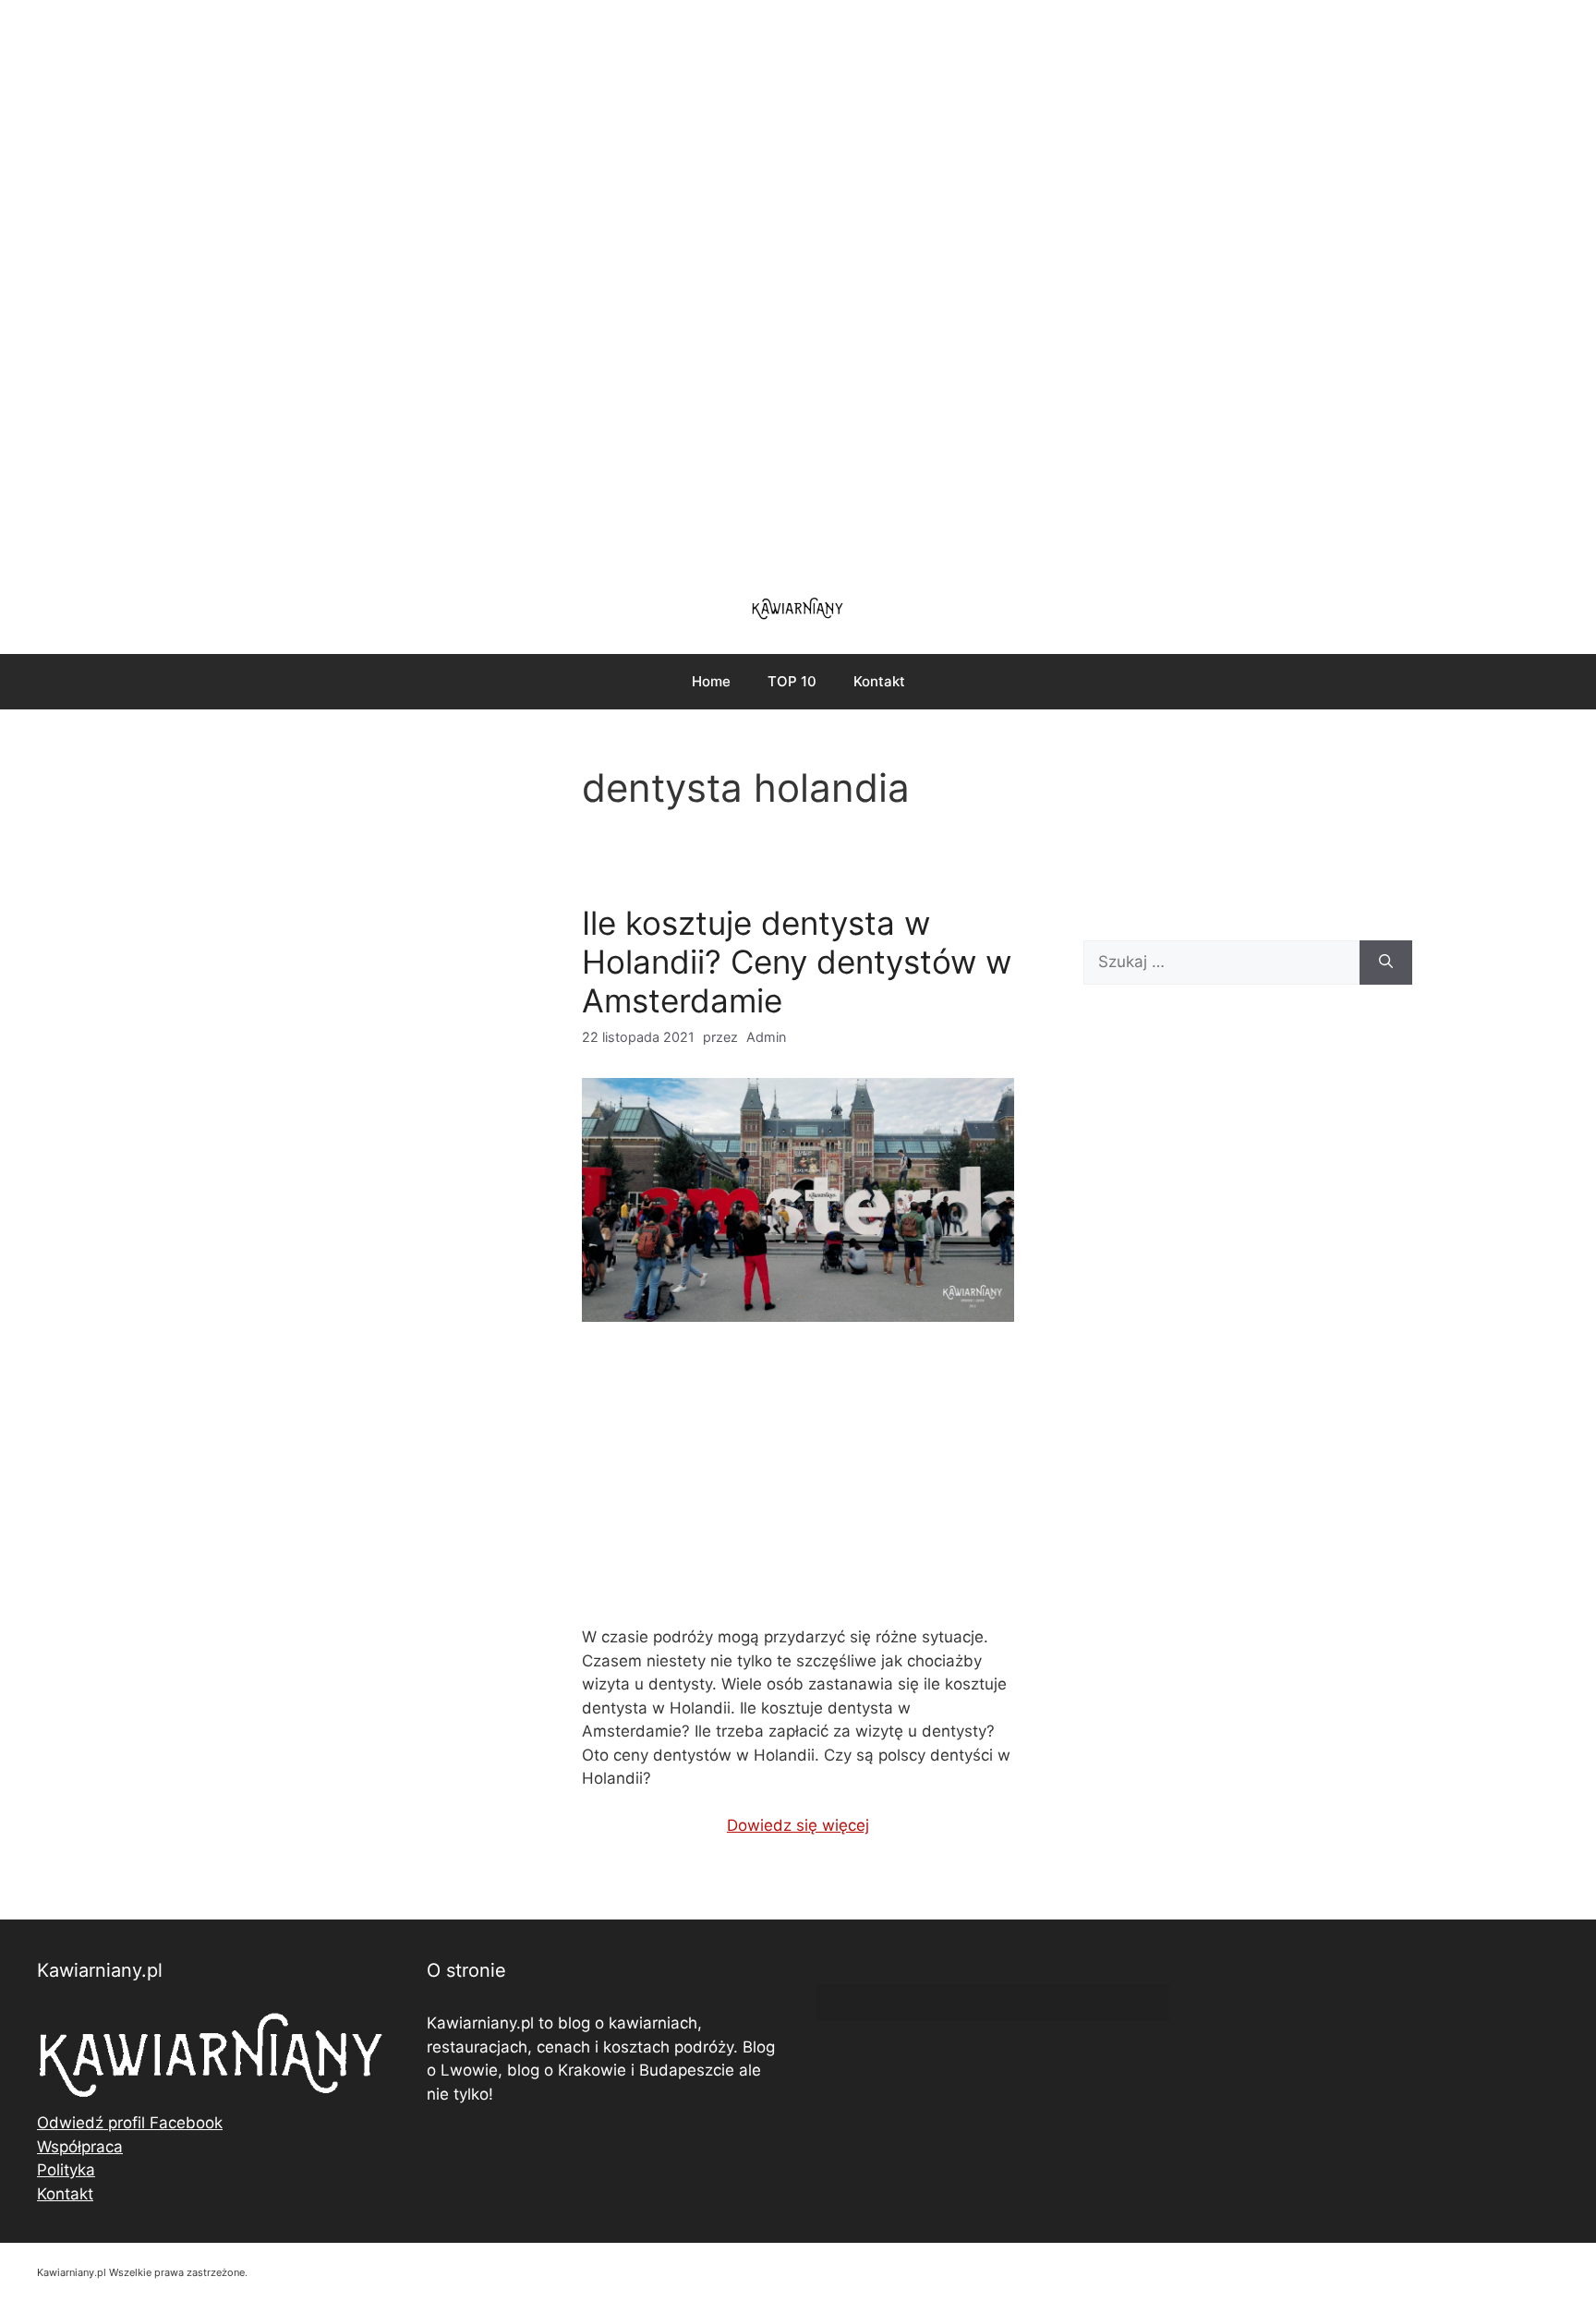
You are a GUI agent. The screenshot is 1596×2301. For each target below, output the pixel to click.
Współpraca (80, 2147)
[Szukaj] (1386, 963)
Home (711, 681)
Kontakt (879, 681)
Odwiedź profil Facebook (130, 2123)
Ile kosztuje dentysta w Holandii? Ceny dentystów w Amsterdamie (797, 962)
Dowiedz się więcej (798, 1825)
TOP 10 (792, 681)
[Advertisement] (798, 286)
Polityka (66, 2170)
